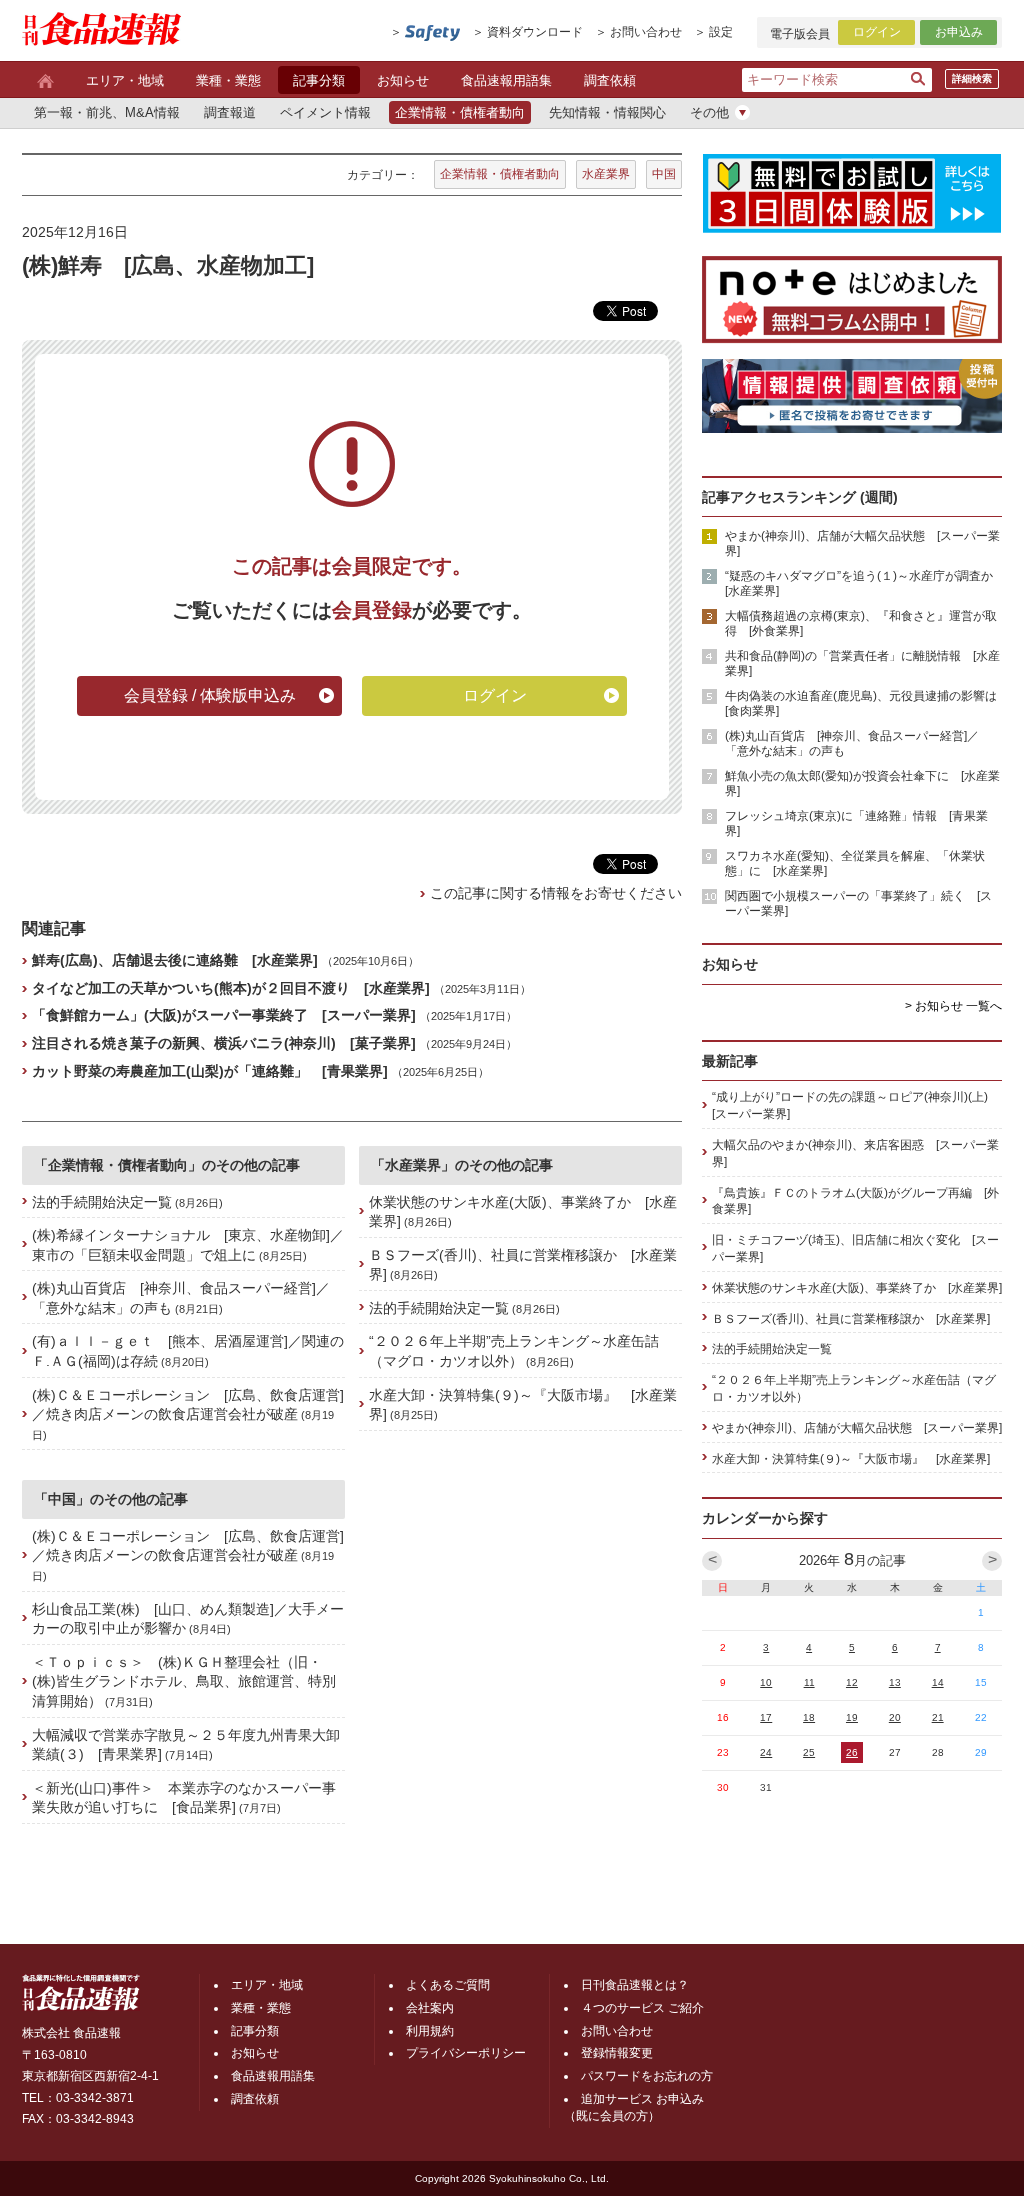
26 (852, 1752)
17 (766, 1717)
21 (938, 1717)
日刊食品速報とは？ (635, 1985)
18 (809, 1717)
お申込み (959, 32)
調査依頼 (610, 80)
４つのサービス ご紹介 (642, 2008)
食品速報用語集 (506, 80)
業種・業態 (228, 80)
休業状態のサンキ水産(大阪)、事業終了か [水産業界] (857, 1288)
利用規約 (430, 2031)
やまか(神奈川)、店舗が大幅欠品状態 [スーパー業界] (857, 1428)
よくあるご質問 (448, 1985)
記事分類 (319, 80)
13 (895, 1682)
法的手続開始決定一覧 (102, 1202)
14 (938, 1682)
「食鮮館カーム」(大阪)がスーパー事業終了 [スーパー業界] (224, 1015)
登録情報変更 (617, 2053)
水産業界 (606, 174)
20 (895, 1717)
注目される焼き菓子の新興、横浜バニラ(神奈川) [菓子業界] (224, 1043)
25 (809, 1752)
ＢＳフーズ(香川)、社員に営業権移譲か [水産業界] (851, 1319)
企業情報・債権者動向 (500, 174)
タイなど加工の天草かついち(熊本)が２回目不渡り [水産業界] (231, 988)
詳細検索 (972, 78)
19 (852, 1717)
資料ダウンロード (535, 32)
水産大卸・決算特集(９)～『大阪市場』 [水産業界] (851, 1459)
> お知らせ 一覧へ (953, 1006)
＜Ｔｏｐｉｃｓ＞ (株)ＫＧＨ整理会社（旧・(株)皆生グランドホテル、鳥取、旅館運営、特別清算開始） (184, 1681)
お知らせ (403, 80)
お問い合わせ (646, 32)
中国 (664, 174)
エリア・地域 (125, 80)
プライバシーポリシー (466, 2053)
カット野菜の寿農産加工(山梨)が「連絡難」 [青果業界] (210, 1071)
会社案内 (430, 2008)
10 (766, 1682)
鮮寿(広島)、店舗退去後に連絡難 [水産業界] (175, 960)
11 (809, 1682)
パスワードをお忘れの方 (647, 2076)
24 (766, 1752)
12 (852, 1682)
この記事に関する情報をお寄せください (556, 893)
